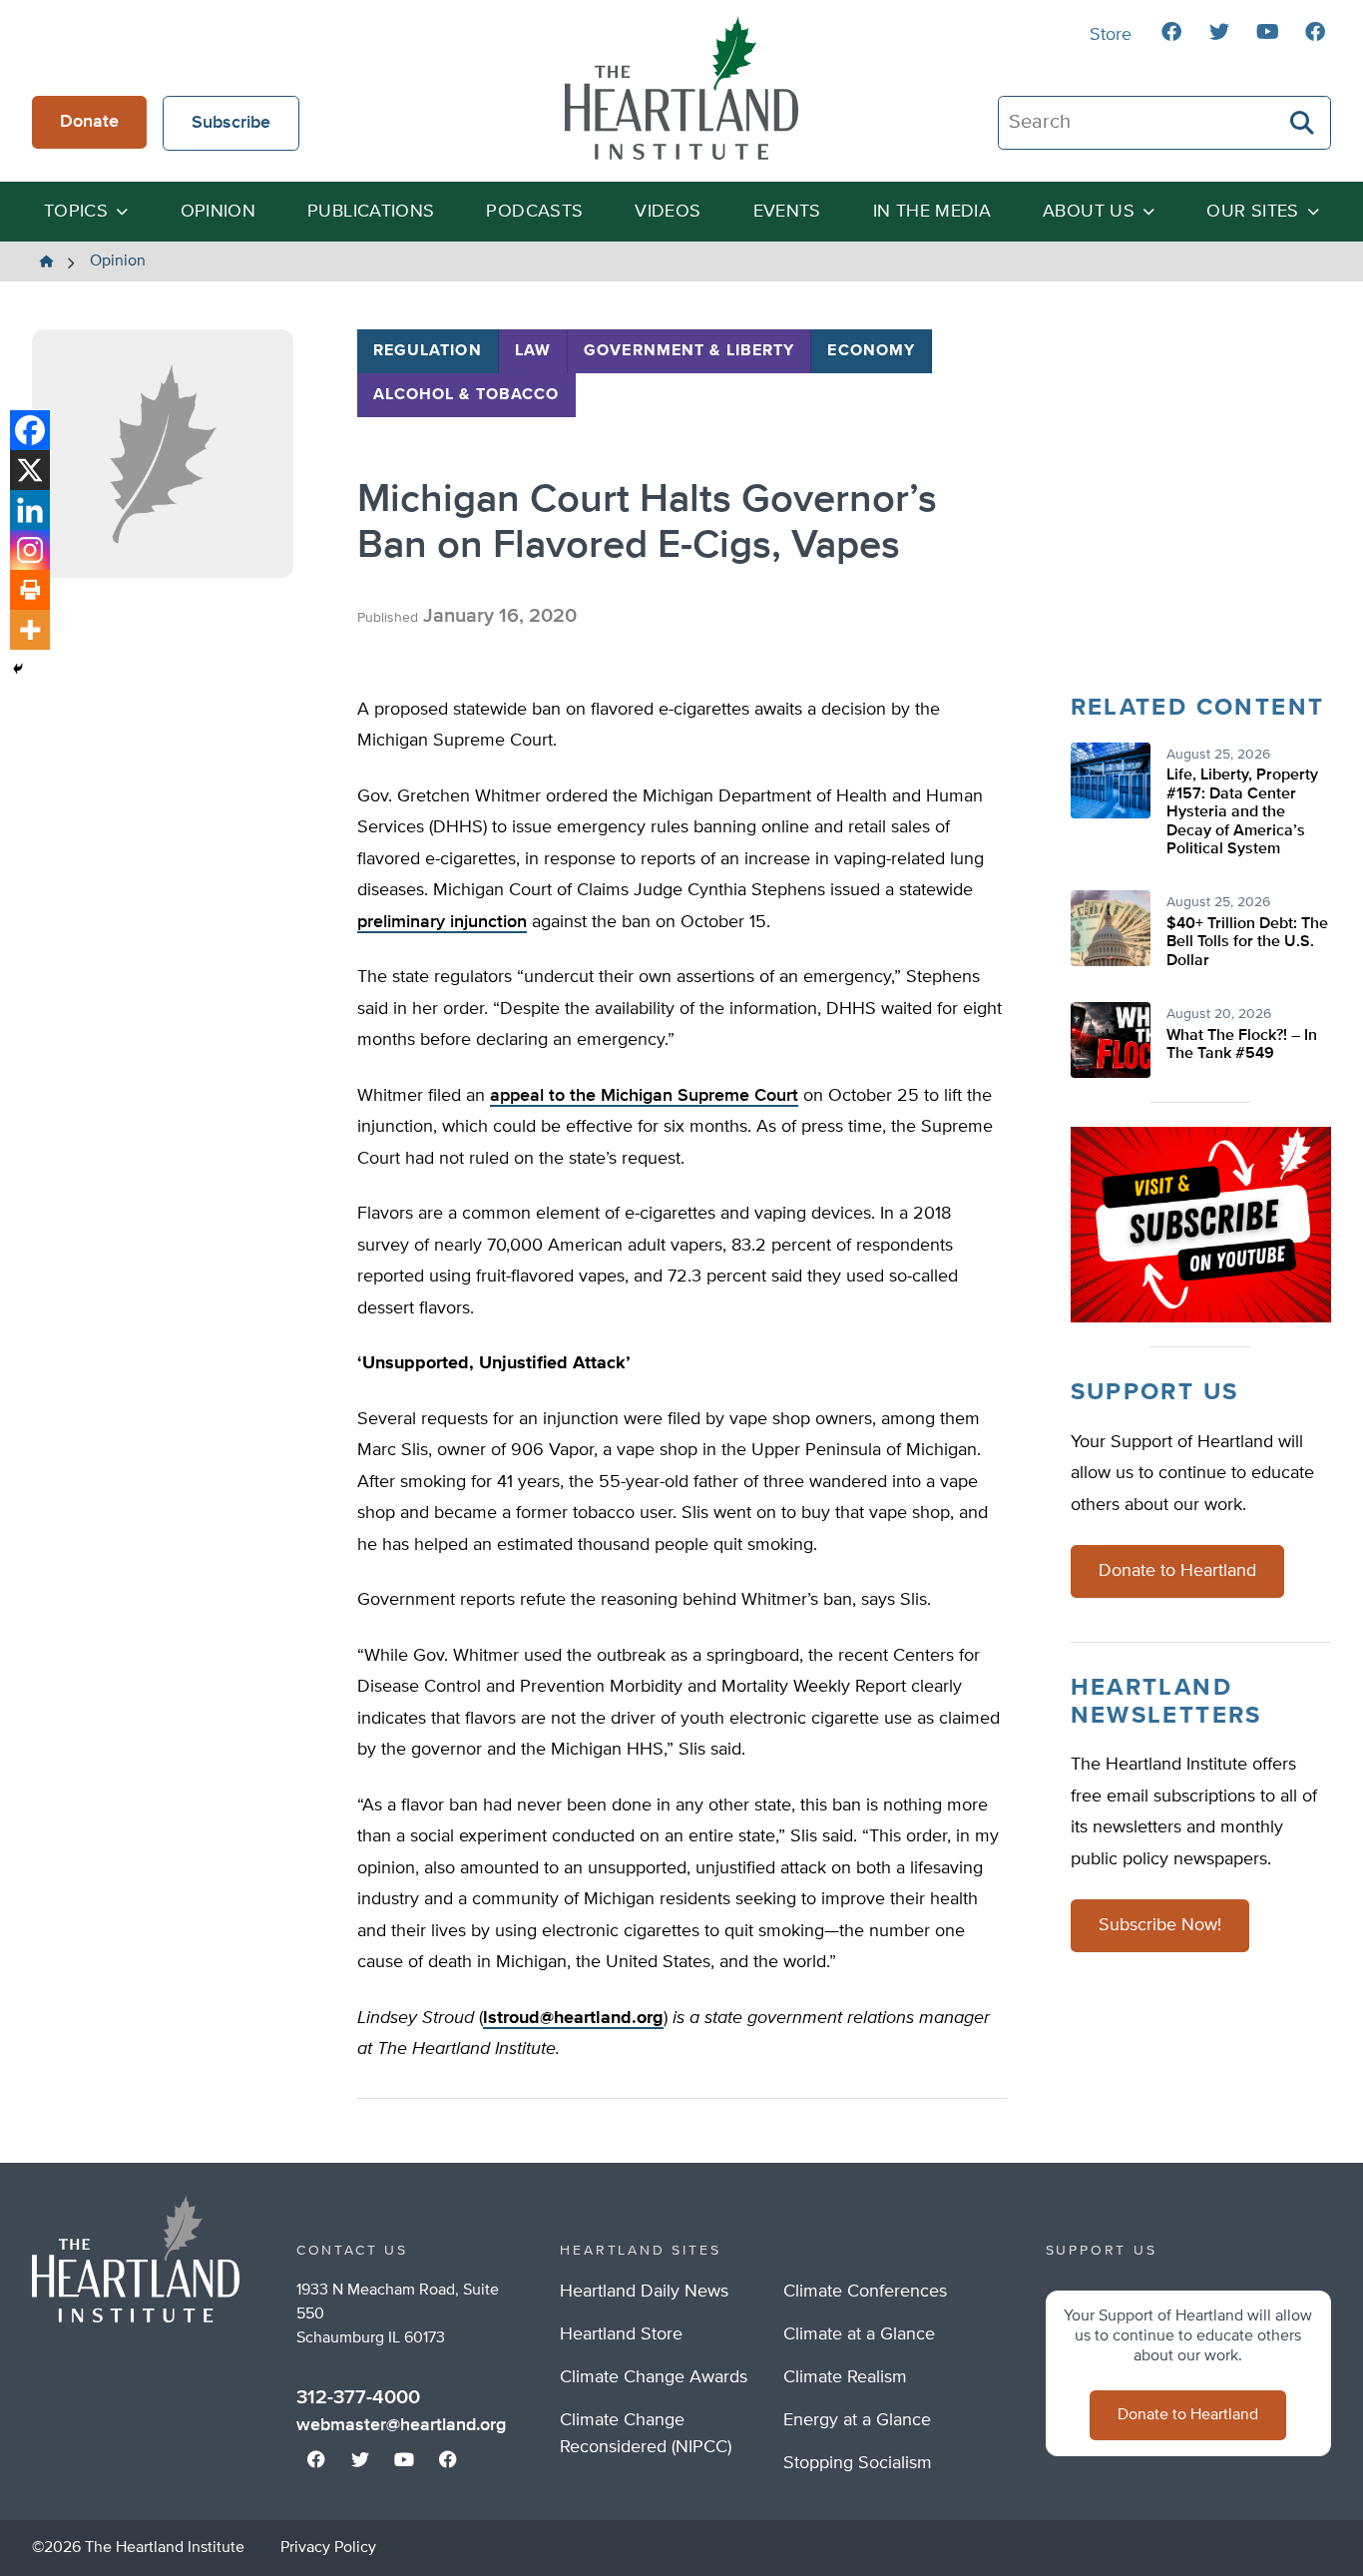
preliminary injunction (442, 922)
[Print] (30, 590)
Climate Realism (845, 2377)
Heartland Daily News (644, 2292)
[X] (30, 470)
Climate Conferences (865, 2292)
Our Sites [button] (1252, 212)
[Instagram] (30, 550)
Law (533, 351)
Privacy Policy (328, 2548)
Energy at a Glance (857, 2420)
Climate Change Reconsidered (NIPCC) (646, 2434)
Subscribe (231, 123)
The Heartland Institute (681, 88)
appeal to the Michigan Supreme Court (644, 1096)
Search (1303, 123)
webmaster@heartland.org (401, 2425)
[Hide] (18, 669)
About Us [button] (1089, 212)
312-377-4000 (358, 2397)
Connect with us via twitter (1219, 32)
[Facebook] (30, 430)
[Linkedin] (30, 510)
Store (1111, 35)
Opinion (219, 212)
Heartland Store (621, 2334)
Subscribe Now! (1160, 1925)
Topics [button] (76, 212)
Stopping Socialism (858, 2463)
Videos (668, 212)
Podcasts (534, 212)
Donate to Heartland (1177, 1571)
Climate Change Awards (654, 2377)
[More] (30, 630)
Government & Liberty (689, 351)
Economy (871, 351)
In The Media (932, 212)
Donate (89, 122)
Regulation (428, 351)
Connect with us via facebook (1171, 32)
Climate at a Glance (859, 2334)
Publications (371, 212)
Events (787, 212)
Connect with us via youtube (1267, 32)
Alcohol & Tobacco (466, 395)
